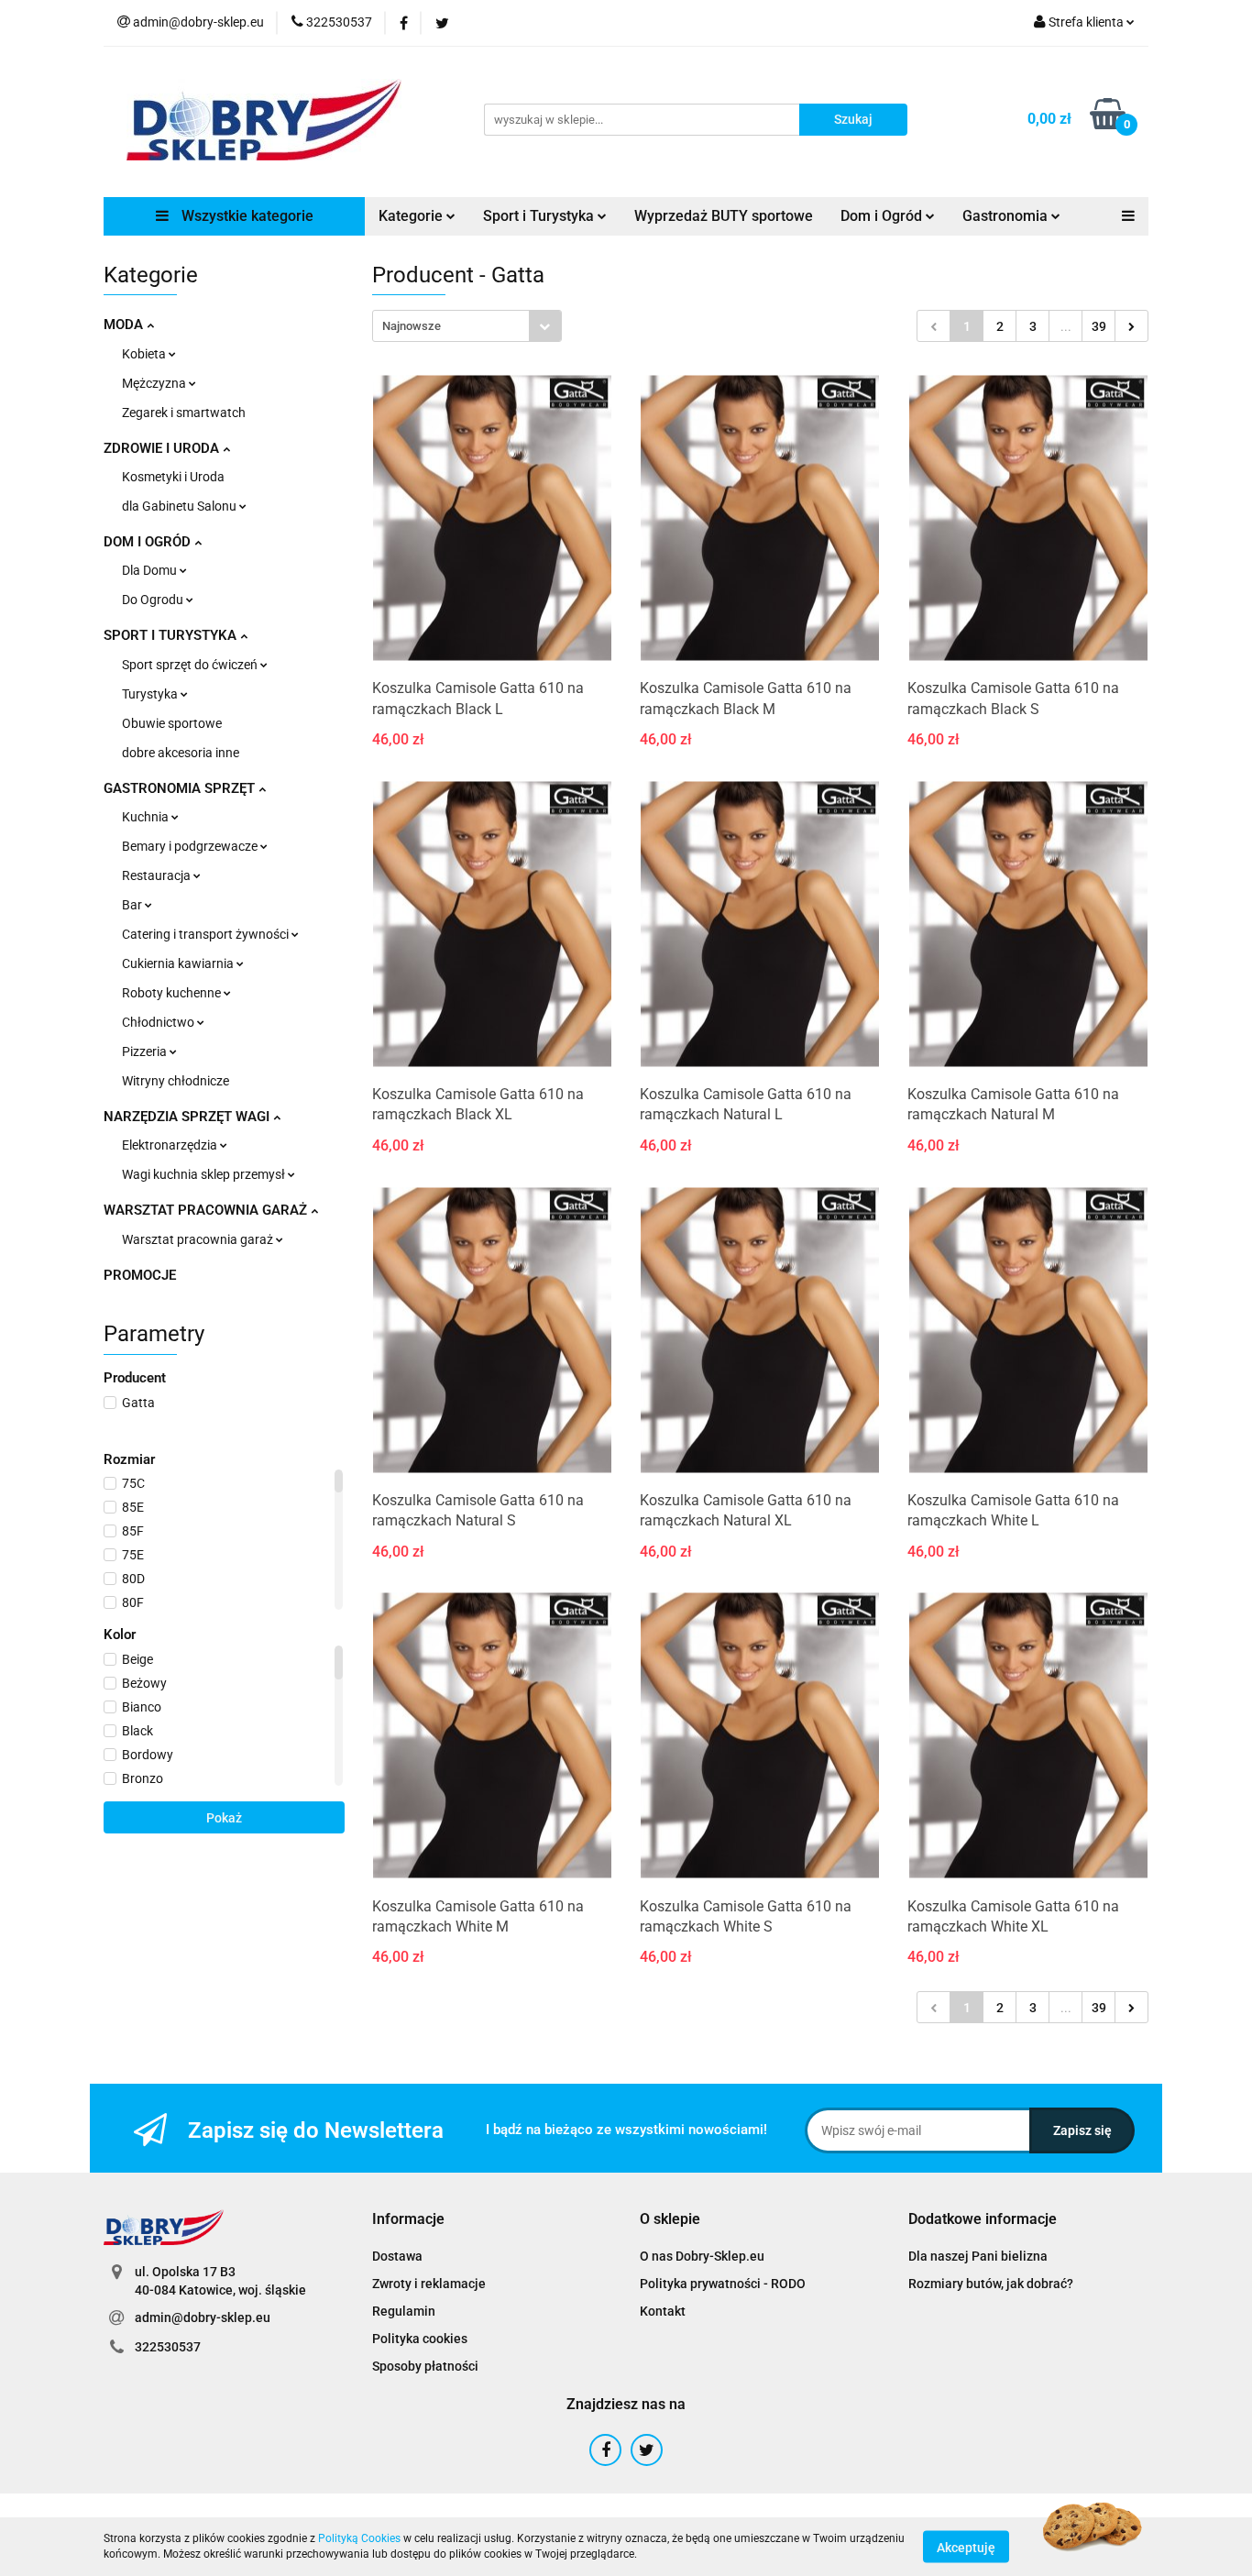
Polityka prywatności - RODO (723, 2284)
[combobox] (467, 326)
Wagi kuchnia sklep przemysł (205, 1174)
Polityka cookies (420, 2339)
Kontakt (663, 2311)
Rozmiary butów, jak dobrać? (991, 2284)
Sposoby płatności (425, 2366)
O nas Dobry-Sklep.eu (702, 2256)
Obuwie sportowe (172, 723)
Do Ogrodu (154, 600)
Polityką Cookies (359, 2538)
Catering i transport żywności (207, 934)
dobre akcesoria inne (181, 753)
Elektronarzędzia (171, 1145)
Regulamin (404, 2311)
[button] (408, 2220)
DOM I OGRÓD (149, 542)
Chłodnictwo (159, 1022)
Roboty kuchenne (173, 993)
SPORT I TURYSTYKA (172, 635)
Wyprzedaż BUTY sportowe (724, 216)
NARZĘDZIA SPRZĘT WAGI (188, 1117)
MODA (125, 325)
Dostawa (397, 2256)
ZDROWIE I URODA (163, 448)
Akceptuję (966, 2547)
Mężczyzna (155, 383)
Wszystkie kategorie (246, 216)
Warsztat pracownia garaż (199, 1239)
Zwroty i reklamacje (429, 2284)
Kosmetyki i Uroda (173, 477)
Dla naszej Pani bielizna (978, 2256)
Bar (133, 905)
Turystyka (151, 694)
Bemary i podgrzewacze (191, 846)
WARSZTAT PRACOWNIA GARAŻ (207, 1210)
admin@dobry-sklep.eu (203, 2317)
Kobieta (145, 354)
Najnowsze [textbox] (412, 326)
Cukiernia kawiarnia (179, 963)
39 (1099, 326)
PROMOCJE (140, 1275)
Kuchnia (147, 817)
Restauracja (158, 875)
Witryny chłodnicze (176, 1081)
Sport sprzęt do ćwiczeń (191, 665)
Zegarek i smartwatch (184, 413)
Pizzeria (146, 1051)
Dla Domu (151, 570)
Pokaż (224, 1818)
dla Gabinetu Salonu (181, 506)
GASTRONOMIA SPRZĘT (181, 788)
